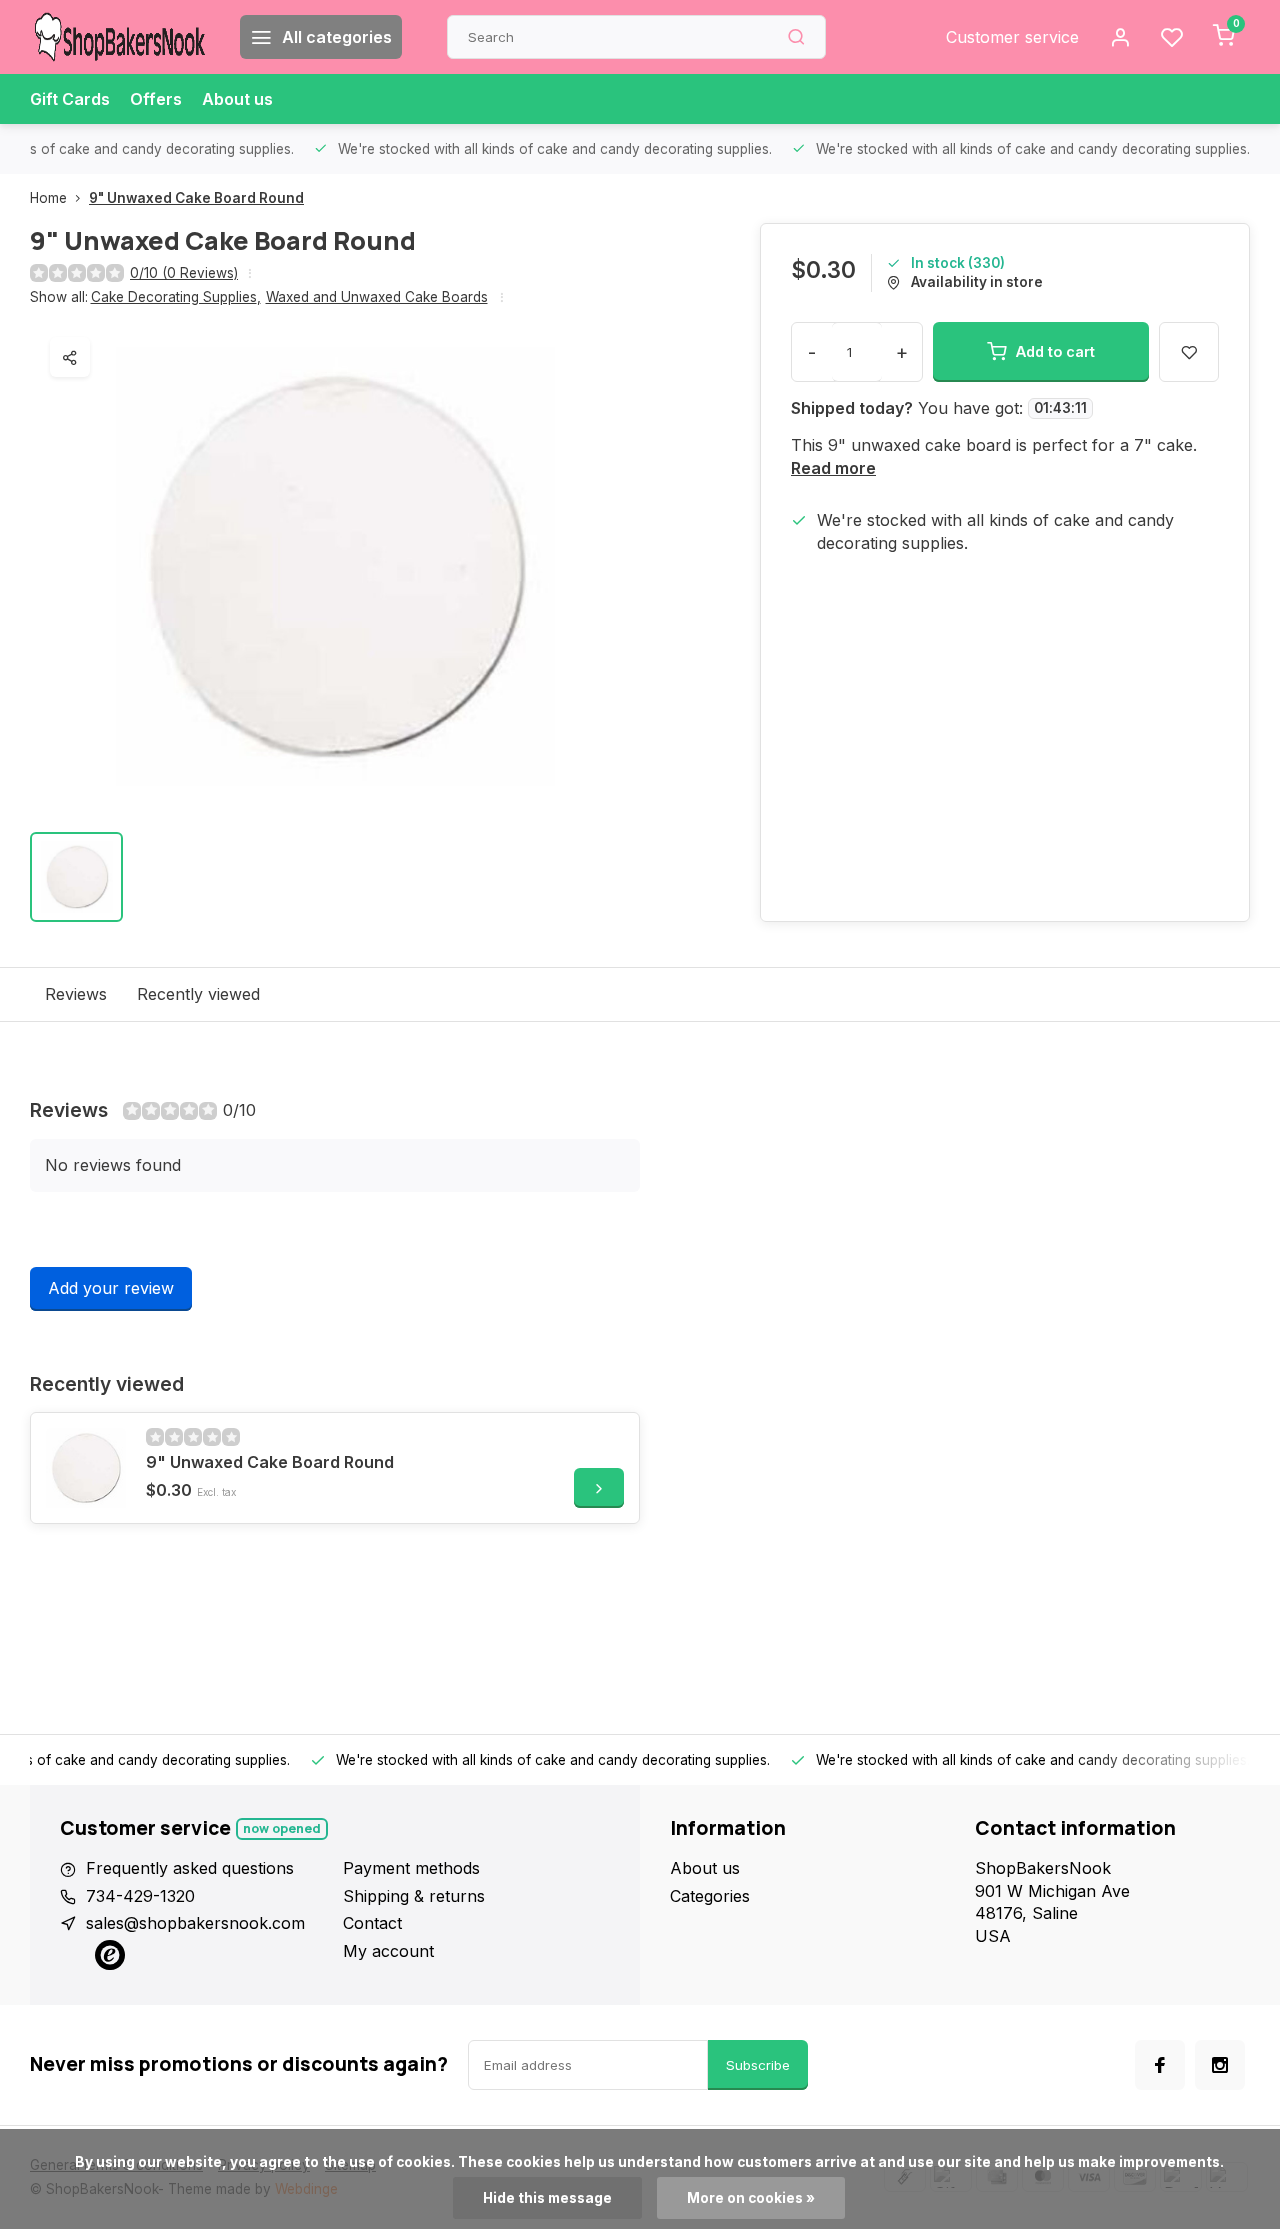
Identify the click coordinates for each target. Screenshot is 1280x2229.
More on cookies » (751, 2198)
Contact (372, 1923)
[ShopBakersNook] (120, 37)
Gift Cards (70, 99)
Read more (833, 468)
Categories (710, 1896)
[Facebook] (1160, 2065)
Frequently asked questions (190, 1868)
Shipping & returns (414, 1896)
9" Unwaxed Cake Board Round (196, 198)
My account (388, 1951)
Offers (156, 99)
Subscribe (758, 2065)
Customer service (1012, 37)
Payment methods (411, 1868)
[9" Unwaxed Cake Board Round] (86, 1468)
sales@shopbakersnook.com (195, 1923)
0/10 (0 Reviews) (184, 273)
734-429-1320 (140, 1896)
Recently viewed (198, 994)
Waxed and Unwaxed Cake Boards (377, 297)
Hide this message (547, 2198)
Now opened (282, 1828)
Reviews (76, 994)
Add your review (111, 1288)
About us (237, 99)
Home (48, 198)
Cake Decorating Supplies (176, 297)
